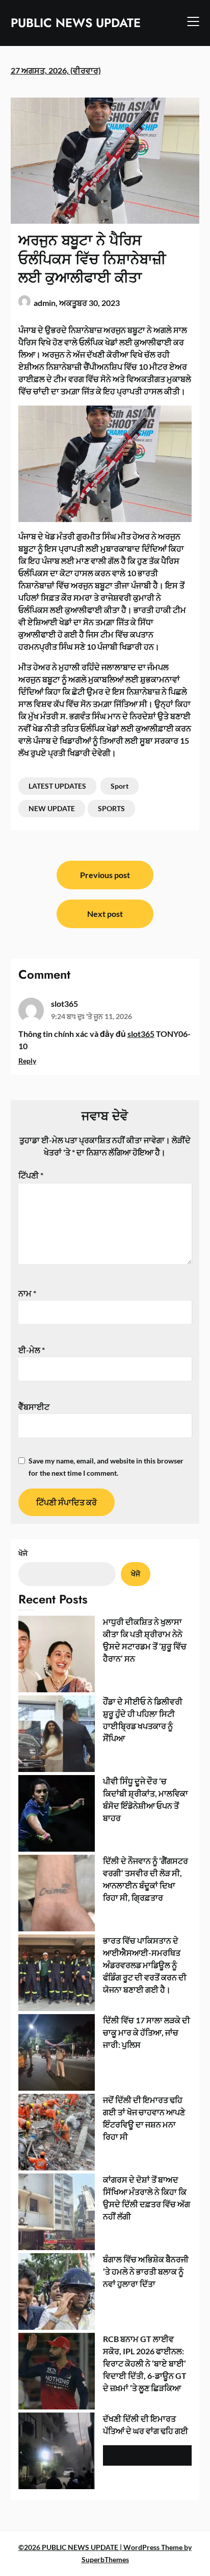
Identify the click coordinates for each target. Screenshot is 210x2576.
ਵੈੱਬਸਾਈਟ (34, 1407)
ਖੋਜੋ (23, 1553)
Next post (105, 914)
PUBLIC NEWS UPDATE (76, 23)
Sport (120, 786)
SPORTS (111, 808)
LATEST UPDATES (57, 786)
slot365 (64, 1003)
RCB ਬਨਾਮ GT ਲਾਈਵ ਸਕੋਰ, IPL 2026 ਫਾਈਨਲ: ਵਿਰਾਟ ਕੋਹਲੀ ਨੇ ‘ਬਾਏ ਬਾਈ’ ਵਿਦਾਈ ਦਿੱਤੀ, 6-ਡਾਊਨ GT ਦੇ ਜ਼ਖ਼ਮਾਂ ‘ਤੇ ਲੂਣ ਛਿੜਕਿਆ (145, 2363)
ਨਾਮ (27, 1293)
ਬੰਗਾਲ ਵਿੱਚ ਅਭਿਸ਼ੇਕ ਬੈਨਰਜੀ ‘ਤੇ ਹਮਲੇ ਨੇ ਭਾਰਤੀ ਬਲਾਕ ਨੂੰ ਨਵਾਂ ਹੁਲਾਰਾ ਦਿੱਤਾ (146, 2271)
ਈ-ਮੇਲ (32, 1350)
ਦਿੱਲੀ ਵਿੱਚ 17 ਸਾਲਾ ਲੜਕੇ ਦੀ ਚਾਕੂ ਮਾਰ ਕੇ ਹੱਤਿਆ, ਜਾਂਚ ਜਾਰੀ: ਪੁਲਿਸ (147, 2032)
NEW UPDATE (52, 808)
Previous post (105, 875)
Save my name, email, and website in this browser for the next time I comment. (106, 1467)
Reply (27, 1061)
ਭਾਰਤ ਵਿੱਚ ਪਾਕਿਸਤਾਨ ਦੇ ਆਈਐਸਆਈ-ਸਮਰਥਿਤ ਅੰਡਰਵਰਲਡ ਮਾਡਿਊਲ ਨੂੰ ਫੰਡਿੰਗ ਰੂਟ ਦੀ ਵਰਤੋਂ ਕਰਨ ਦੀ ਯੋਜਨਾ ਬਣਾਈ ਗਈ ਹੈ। (145, 1965)
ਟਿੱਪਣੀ (31, 1175)
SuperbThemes (105, 2559)
